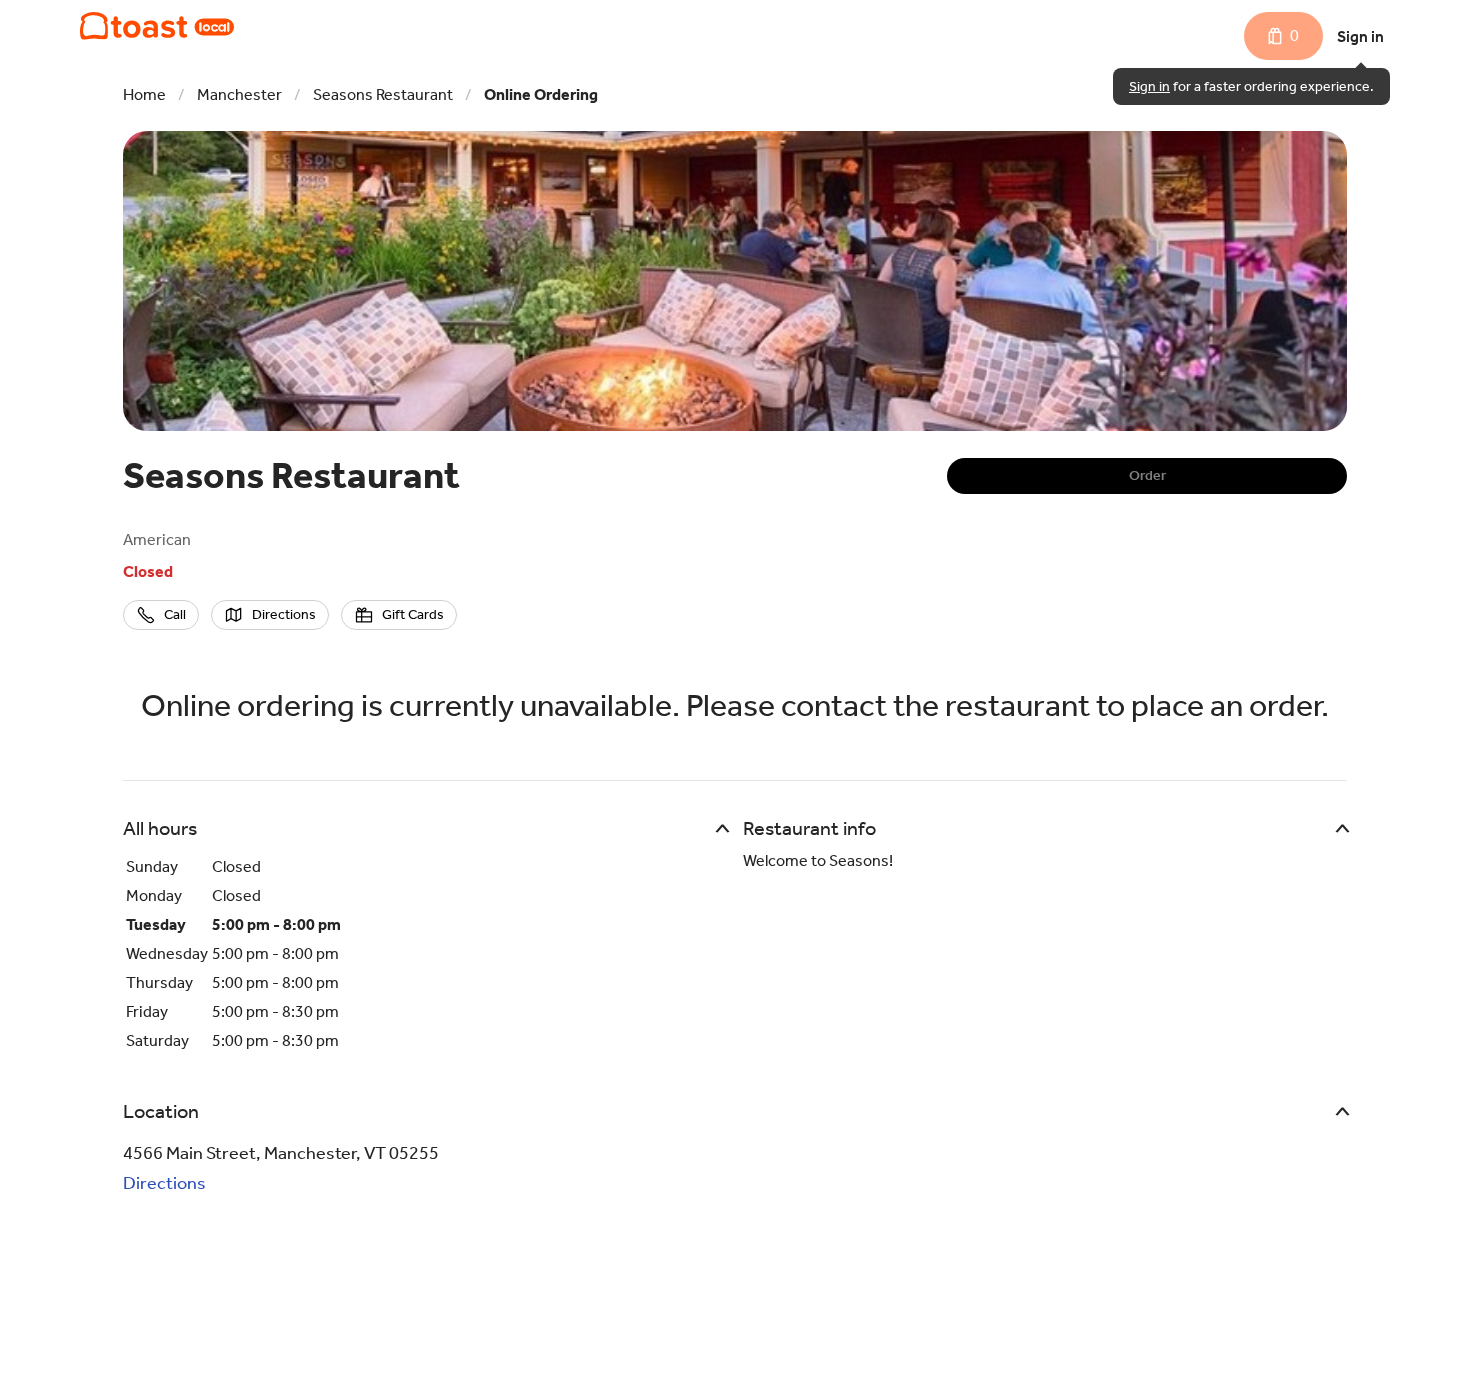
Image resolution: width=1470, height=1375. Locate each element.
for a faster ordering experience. (1251, 86)
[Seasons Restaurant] (157, 26)
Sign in (1360, 36)
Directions (164, 1183)
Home (144, 94)
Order (1147, 475)
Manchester (239, 94)
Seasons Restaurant (383, 94)
